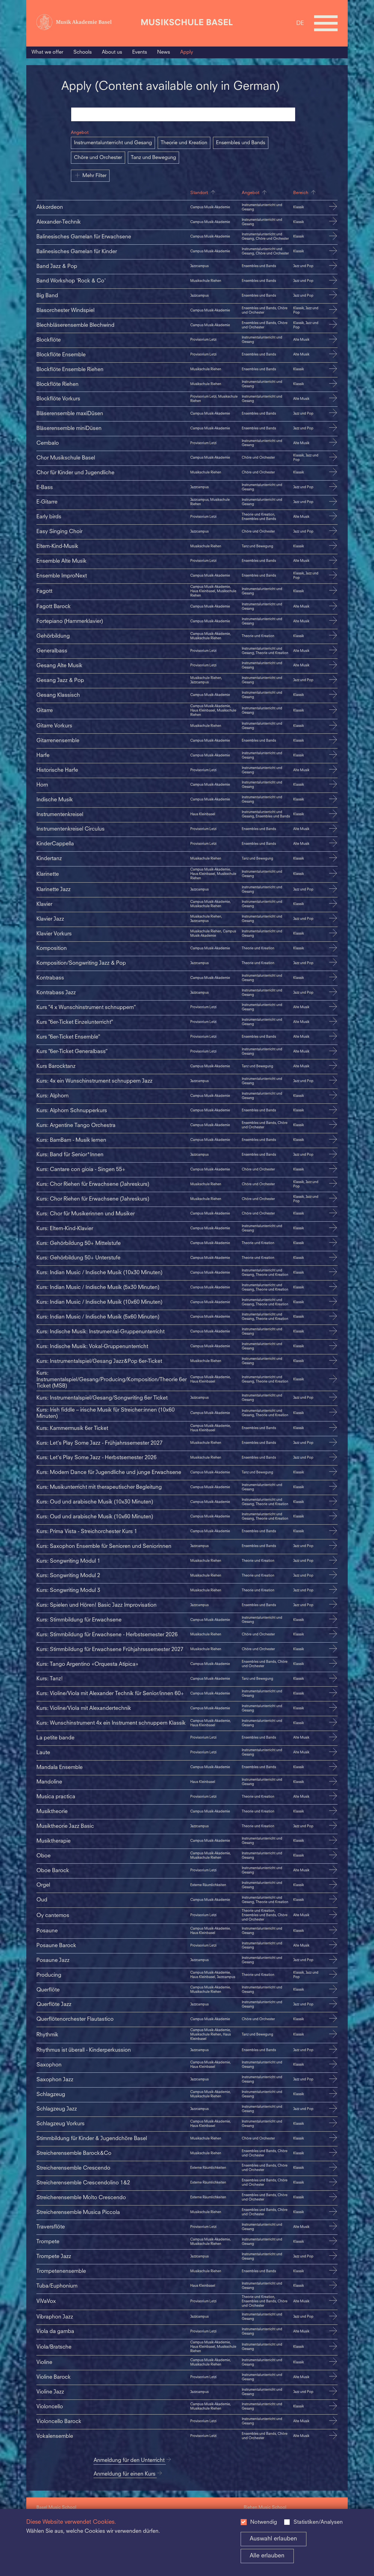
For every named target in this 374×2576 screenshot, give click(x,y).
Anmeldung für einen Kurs (125, 2474)
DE (300, 23)
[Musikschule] (187, 23)
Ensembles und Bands (241, 143)
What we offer (47, 52)
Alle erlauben (267, 2556)
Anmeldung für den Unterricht (130, 2461)
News (164, 52)
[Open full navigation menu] (326, 23)
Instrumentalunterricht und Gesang (113, 143)
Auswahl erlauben (273, 2539)
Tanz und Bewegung (153, 158)
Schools (83, 52)
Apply (187, 52)
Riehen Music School (265, 2508)
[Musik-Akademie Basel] (87, 23)
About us (112, 52)
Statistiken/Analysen (318, 2522)
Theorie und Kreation (184, 143)
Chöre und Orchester (98, 158)
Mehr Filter (94, 176)
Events (140, 52)
